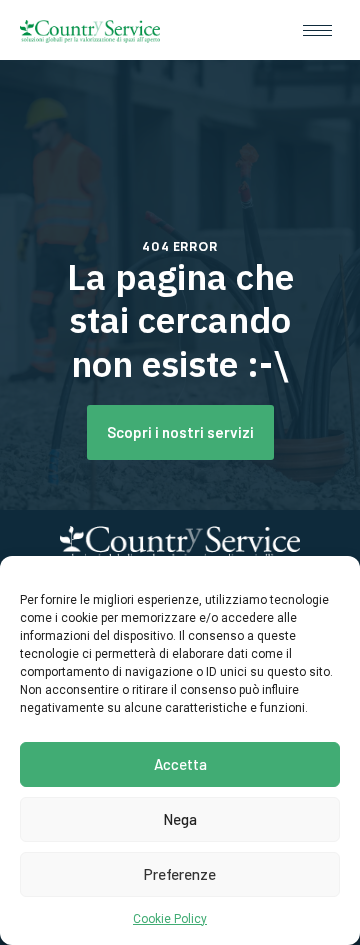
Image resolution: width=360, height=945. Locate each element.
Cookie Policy (170, 919)
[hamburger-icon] (317, 30)
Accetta (180, 764)
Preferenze (180, 874)
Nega (180, 819)
